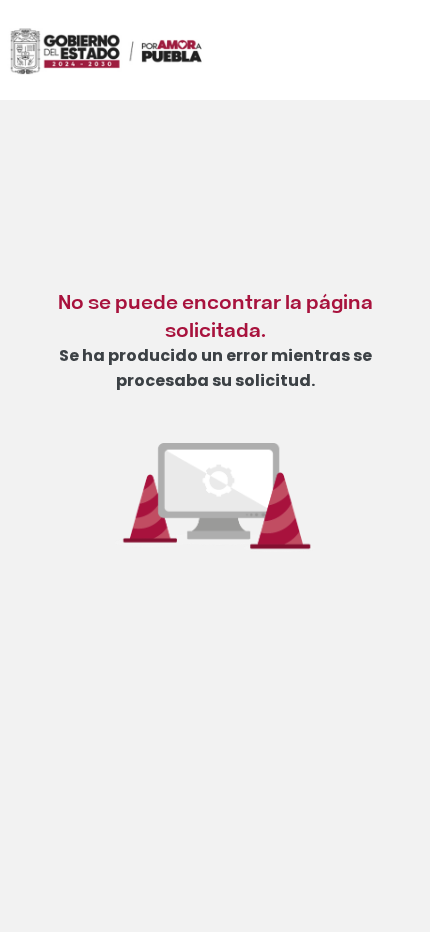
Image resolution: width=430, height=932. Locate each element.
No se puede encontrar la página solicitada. (215, 314)
